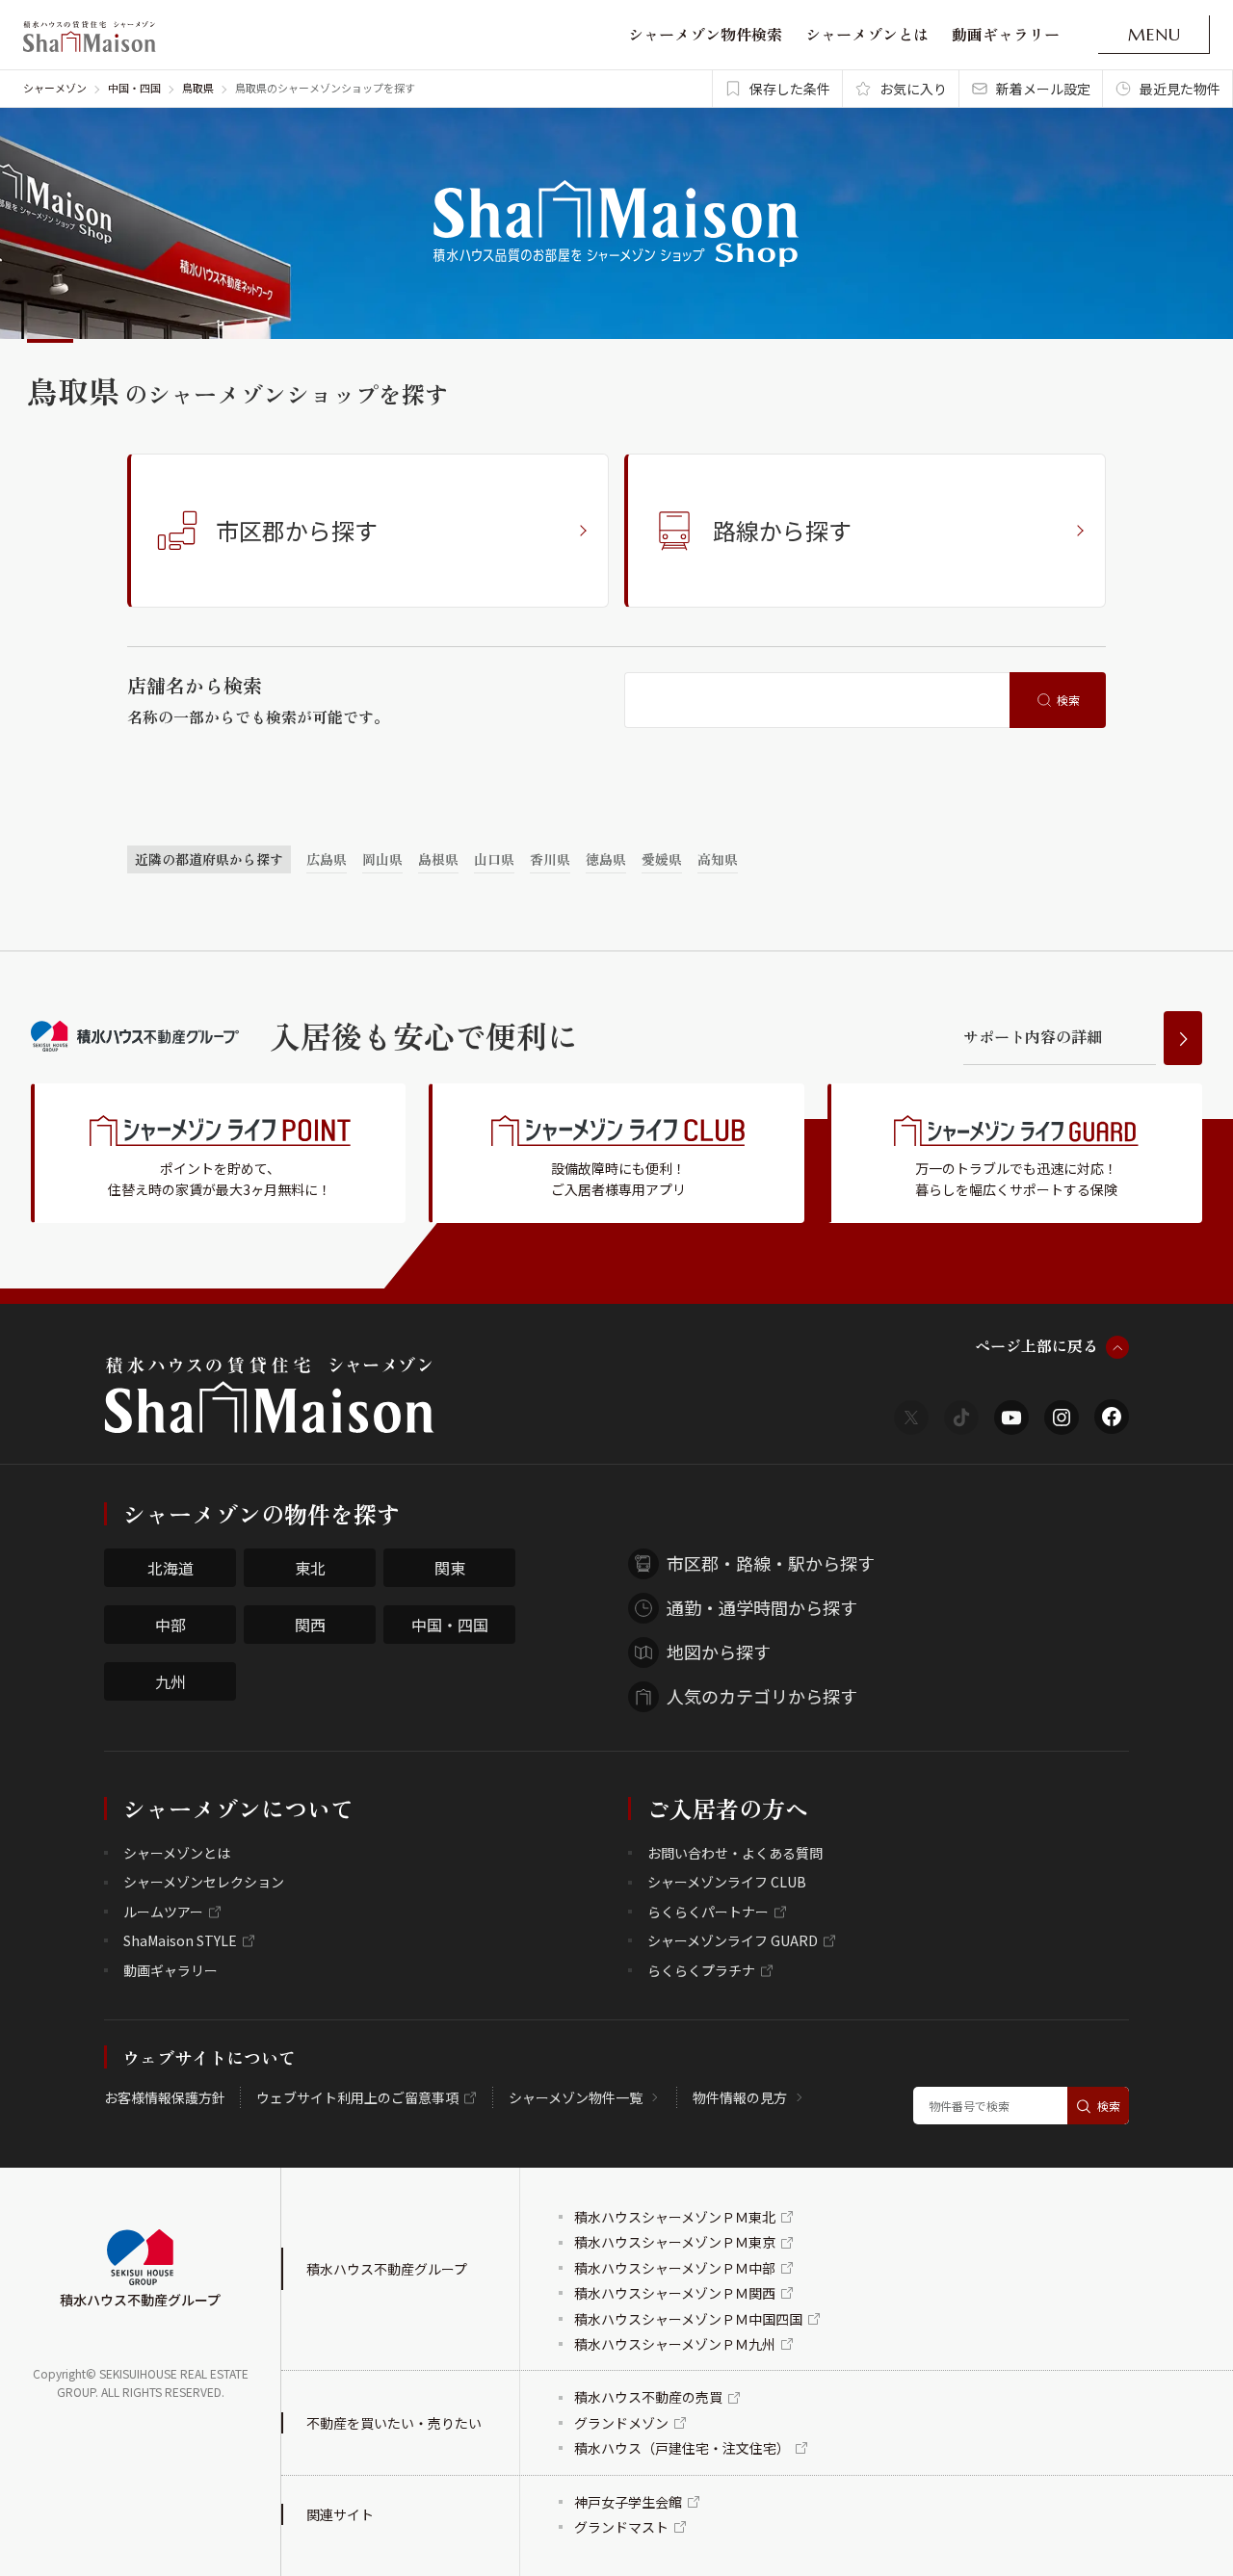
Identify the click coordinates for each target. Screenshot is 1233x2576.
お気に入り (913, 89)
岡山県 (382, 859)
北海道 (171, 1568)
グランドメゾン (621, 2423)
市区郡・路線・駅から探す (771, 1563)
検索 (1068, 700)
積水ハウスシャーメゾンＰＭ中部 (675, 2268)
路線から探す (782, 530)
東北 (310, 1568)
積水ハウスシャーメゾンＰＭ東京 (675, 2242)
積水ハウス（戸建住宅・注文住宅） (682, 2448)
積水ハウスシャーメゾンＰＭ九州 (675, 2344)
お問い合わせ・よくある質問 (735, 1853)
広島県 (327, 859)
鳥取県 (198, 88)
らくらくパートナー (708, 1912)
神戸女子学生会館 (628, 2502)
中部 (171, 1625)
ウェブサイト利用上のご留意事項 (357, 2097)
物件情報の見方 (740, 2097)
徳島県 (606, 859)
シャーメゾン (55, 88)
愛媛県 (662, 859)
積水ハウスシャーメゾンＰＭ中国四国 (688, 2319)
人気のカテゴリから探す (762, 1696)
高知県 (718, 859)
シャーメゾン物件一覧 (576, 2097)
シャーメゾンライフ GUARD (733, 1940)
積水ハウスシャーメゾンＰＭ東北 (675, 2217)
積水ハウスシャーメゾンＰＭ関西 (675, 2293)
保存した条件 (790, 89)
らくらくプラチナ (701, 1970)
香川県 (550, 859)
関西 (310, 1625)
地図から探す (719, 1652)
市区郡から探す (297, 530)
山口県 (494, 859)
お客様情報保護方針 (165, 2097)
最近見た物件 (1180, 89)
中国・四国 (134, 88)
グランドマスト (621, 2527)
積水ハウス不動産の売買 (648, 2397)
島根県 (438, 859)
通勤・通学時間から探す (762, 1607)
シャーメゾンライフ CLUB (727, 1882)
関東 (450, 1568)
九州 (171, 1681)
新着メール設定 (1043, 89)
